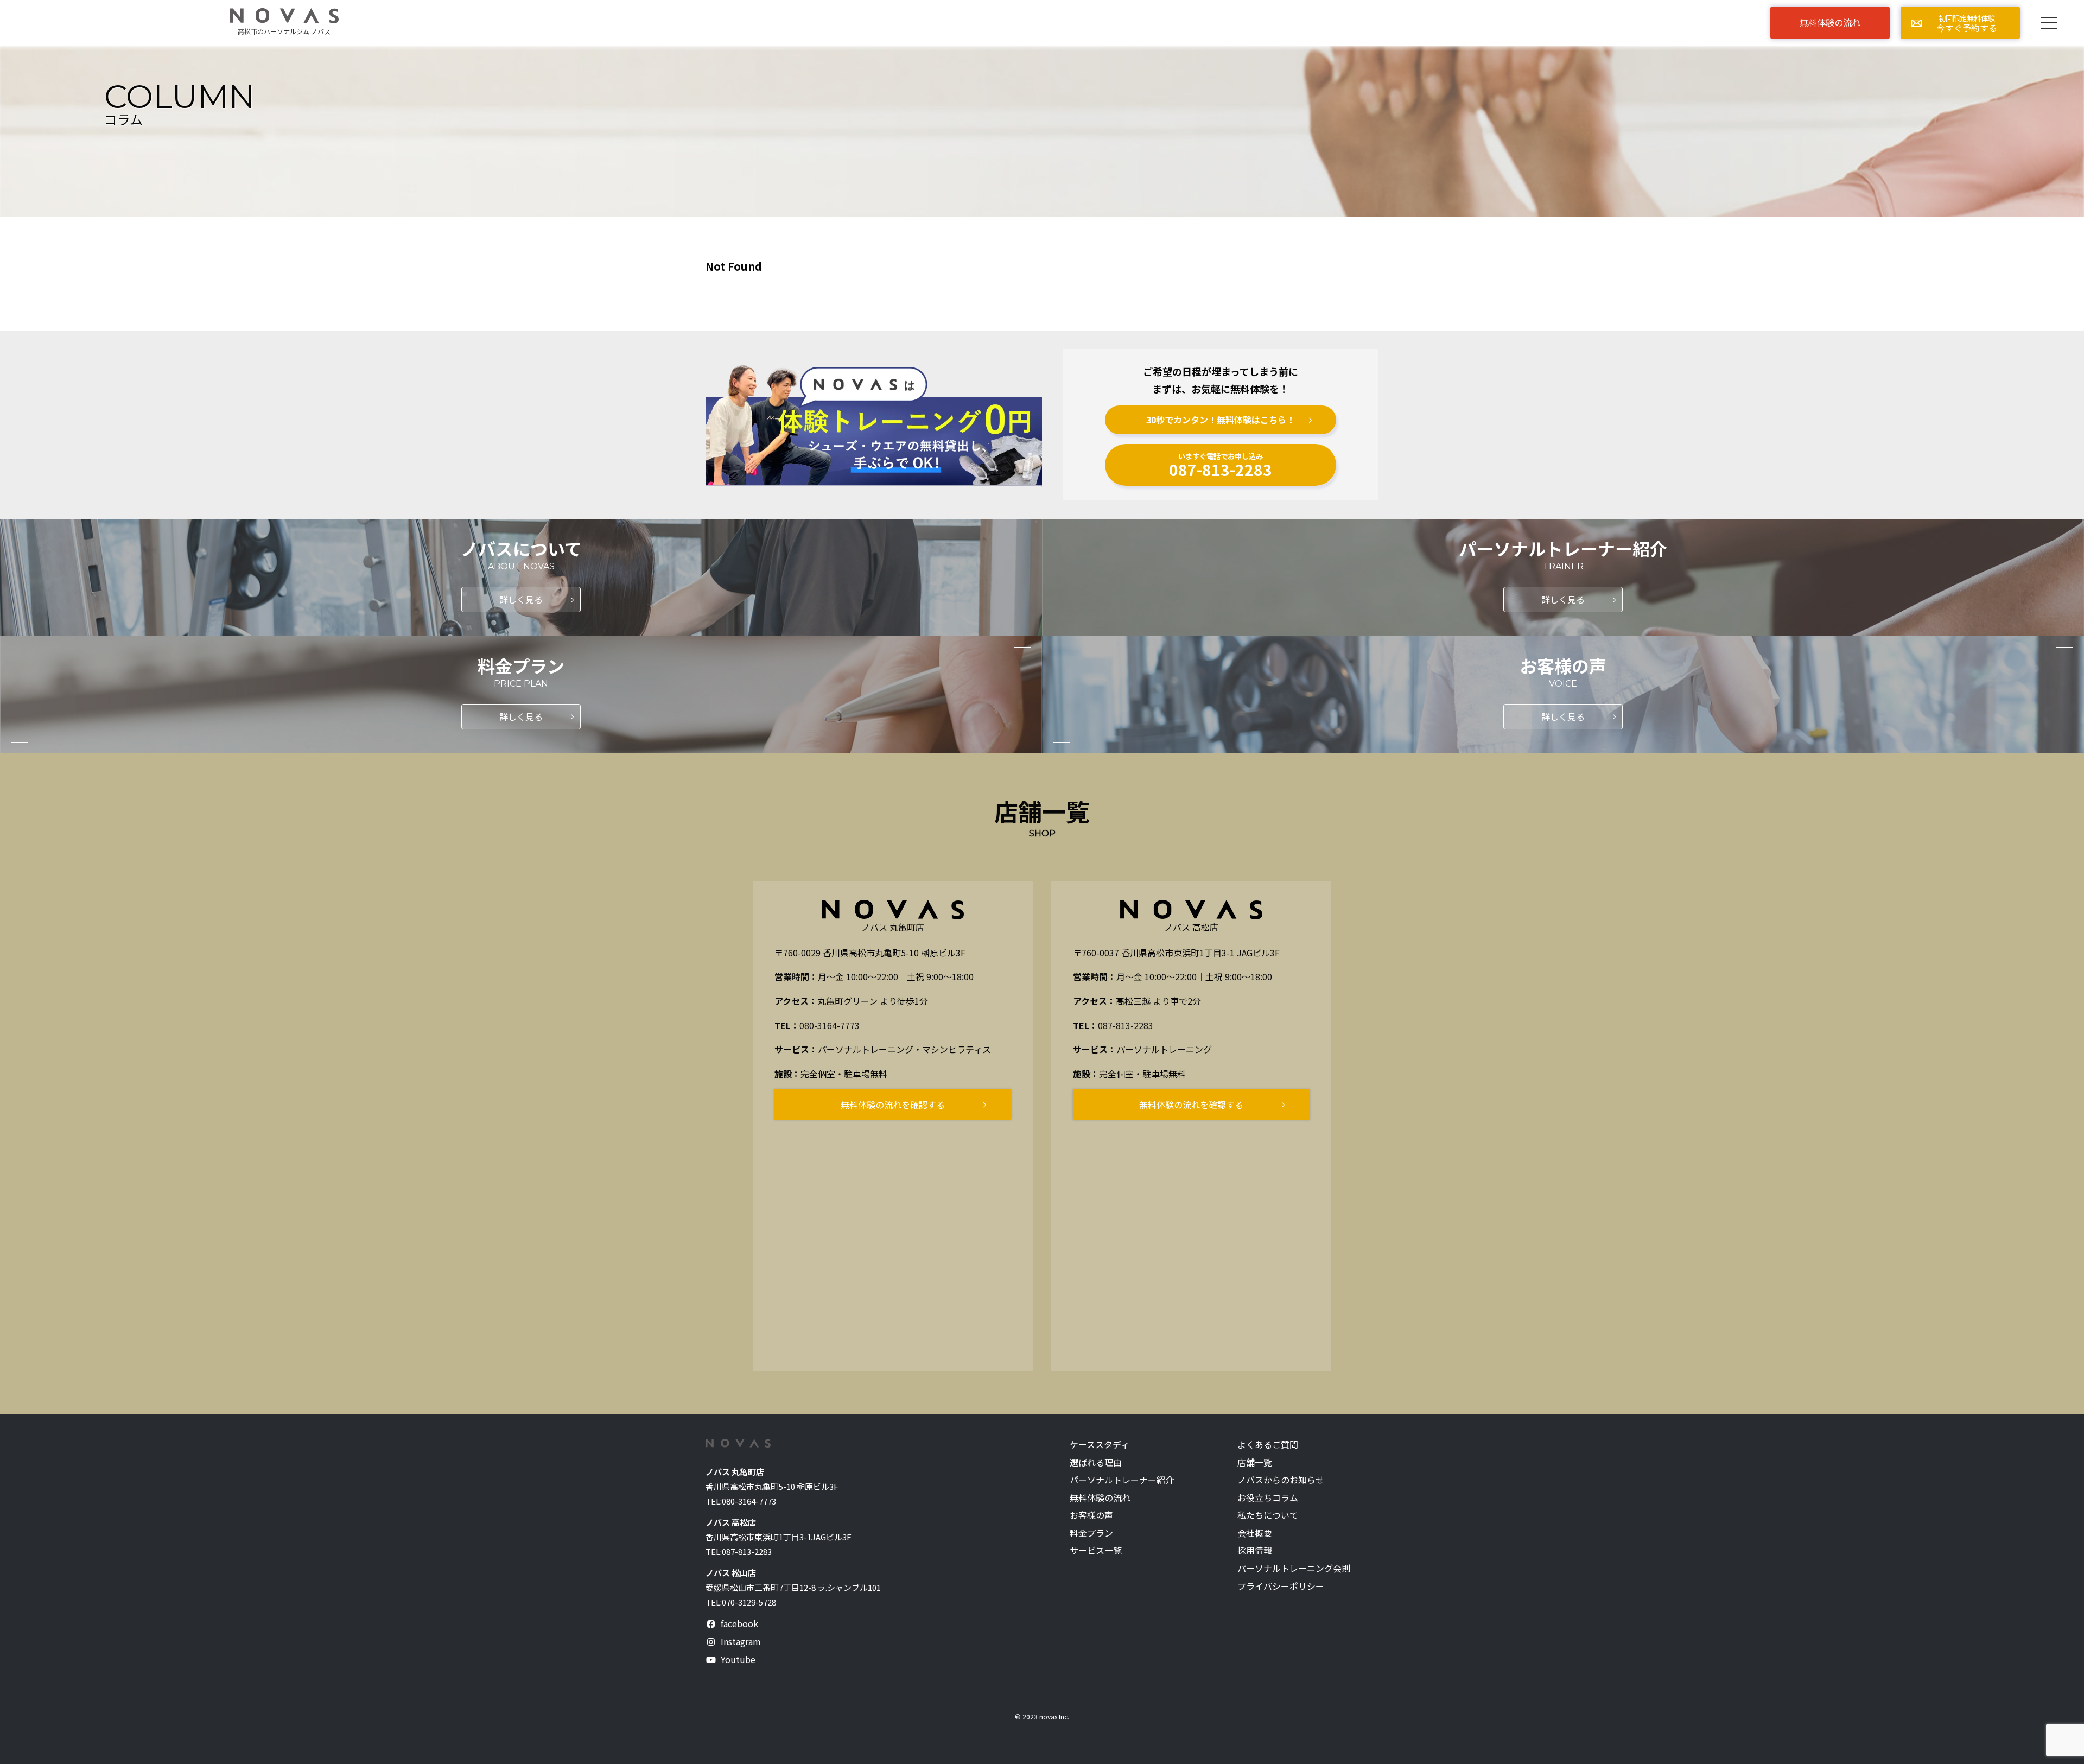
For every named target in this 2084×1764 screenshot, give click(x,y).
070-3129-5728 (749, 1602)
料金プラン (1091, 1533)
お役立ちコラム (1268, 1498)
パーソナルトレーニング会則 (1294, 1568)
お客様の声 (1091, 1515)
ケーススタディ (1100, 1445)
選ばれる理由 (1096, 1462)
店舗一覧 (1255, 1462)
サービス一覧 (1096, 1550)
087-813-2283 (1126, 1025)
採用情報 (1255, 1550)
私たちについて (1268, 1515)
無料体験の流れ (1100, 1498)
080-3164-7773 (830, 1025)
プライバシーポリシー (1281, 1586)
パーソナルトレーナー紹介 (1122, 1480)
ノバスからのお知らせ (1281, 1480)
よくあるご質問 (1268, 1445)
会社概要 (1255, 1533)
